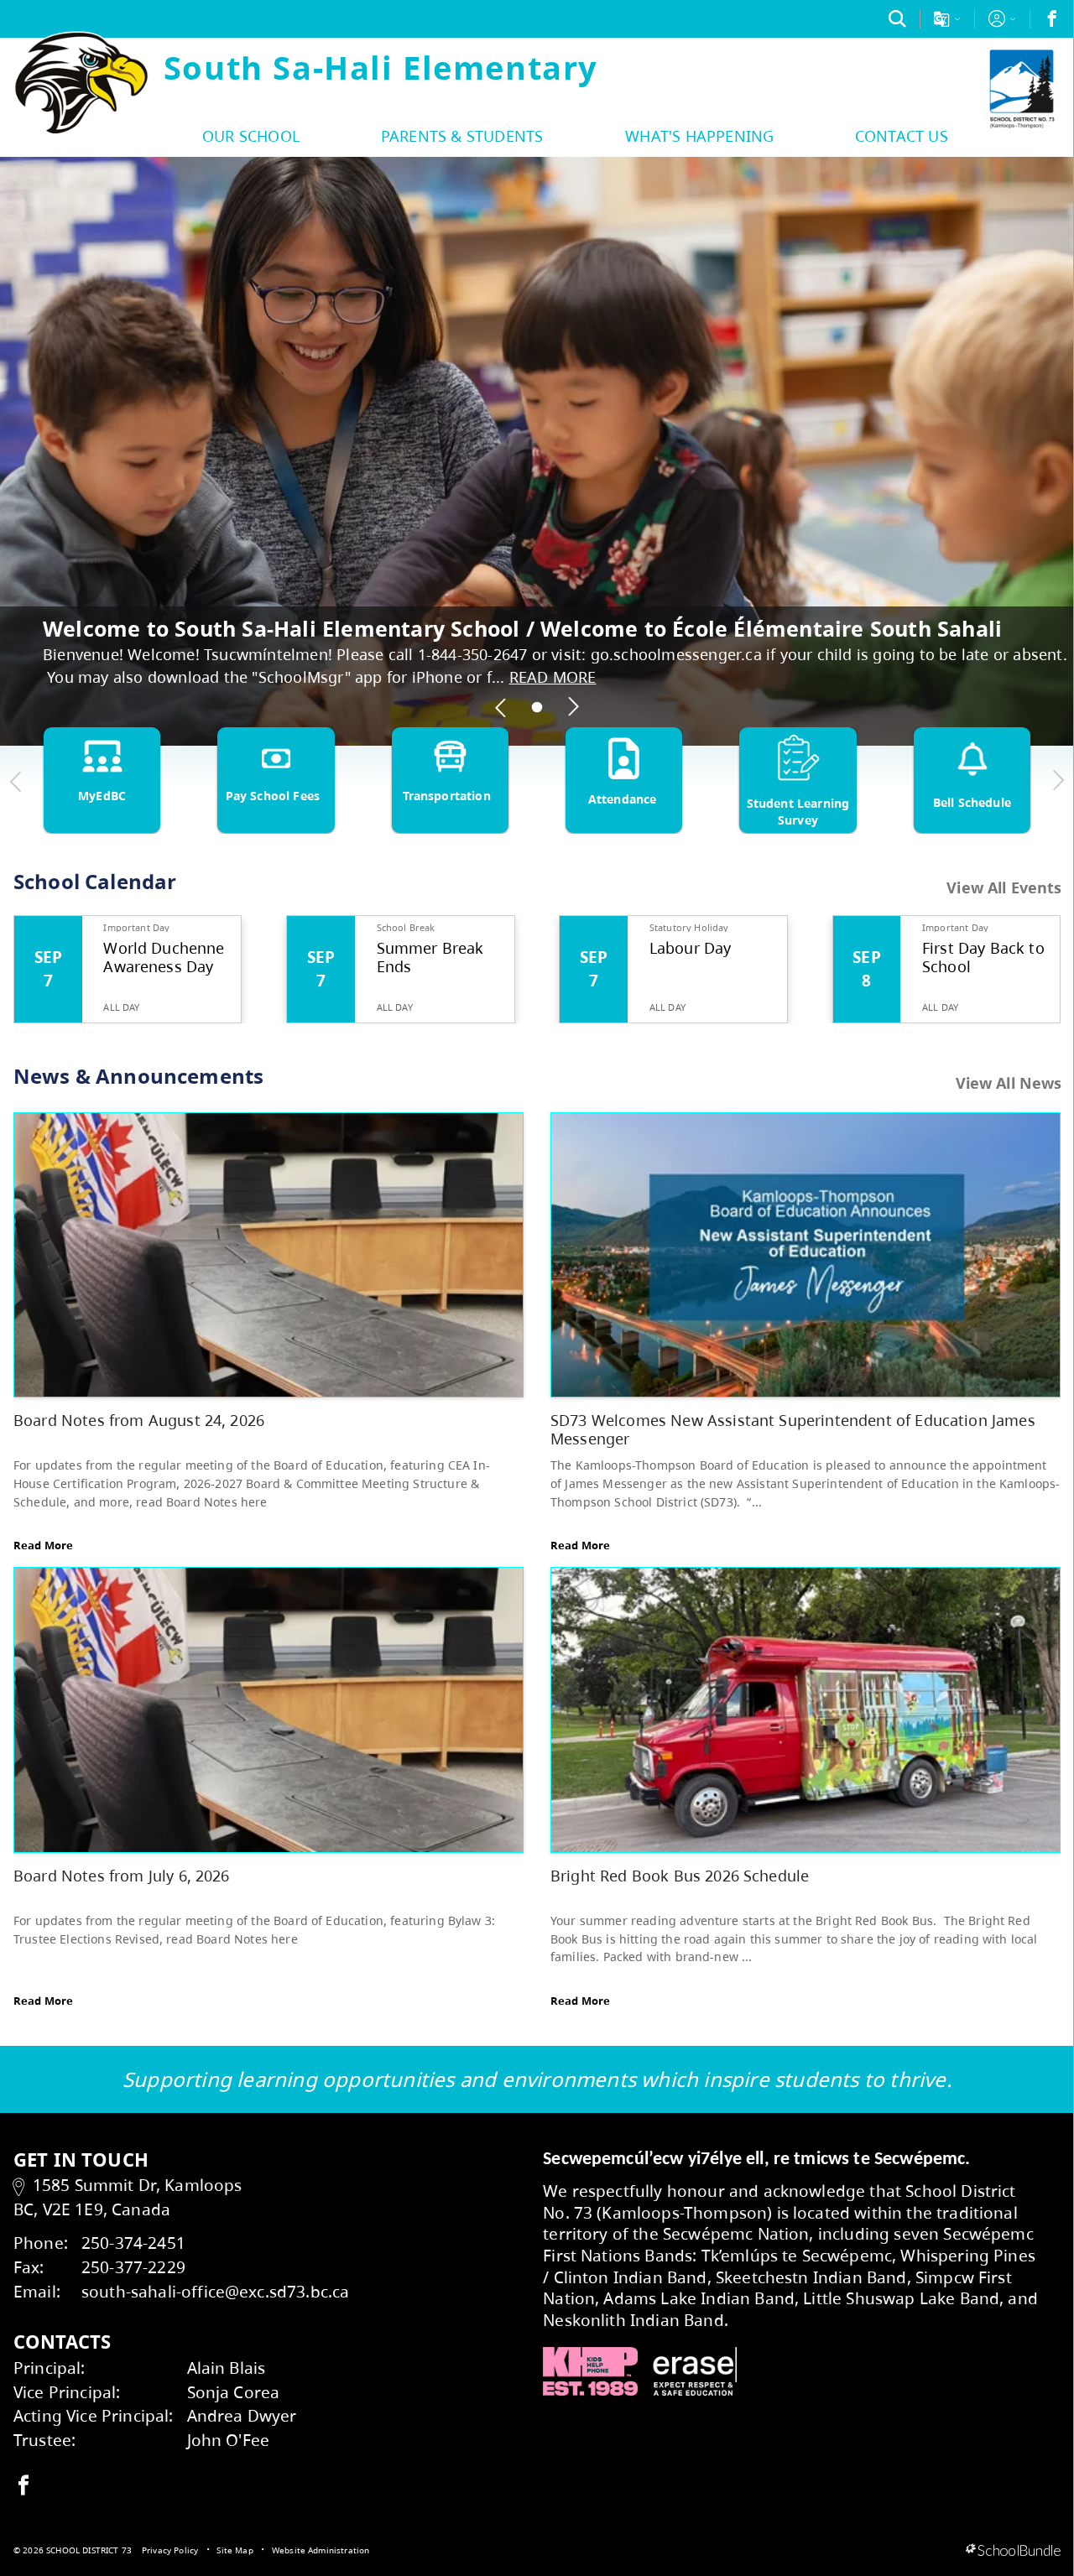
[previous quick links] (16, 781)
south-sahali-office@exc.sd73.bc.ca (215, 2291)
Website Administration (321, 2550)
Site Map (235, 2550)
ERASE (695, 2371)
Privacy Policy (170, 2550)
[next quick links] (1058, 781)
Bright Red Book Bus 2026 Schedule (680, 1875)
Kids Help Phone (590, 2371)
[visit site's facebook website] (23, 2486)
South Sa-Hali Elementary (381, 67)
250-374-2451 (133, 2243)
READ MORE (553, 677)
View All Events (1004, 888)
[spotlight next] (573, 707)
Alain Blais (227, 2368)
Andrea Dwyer (242, 2415)
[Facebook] (1052, 18)
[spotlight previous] (501, 707)
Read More (43, 1545)
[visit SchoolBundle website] (1013, 2551)
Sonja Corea (234, 2392)
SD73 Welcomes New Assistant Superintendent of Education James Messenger (793, 1429)
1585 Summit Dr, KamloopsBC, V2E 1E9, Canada (128, 2197)
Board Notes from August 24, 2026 (139, 1420)
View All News (1009, 1083)
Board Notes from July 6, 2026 (122, 1875)
